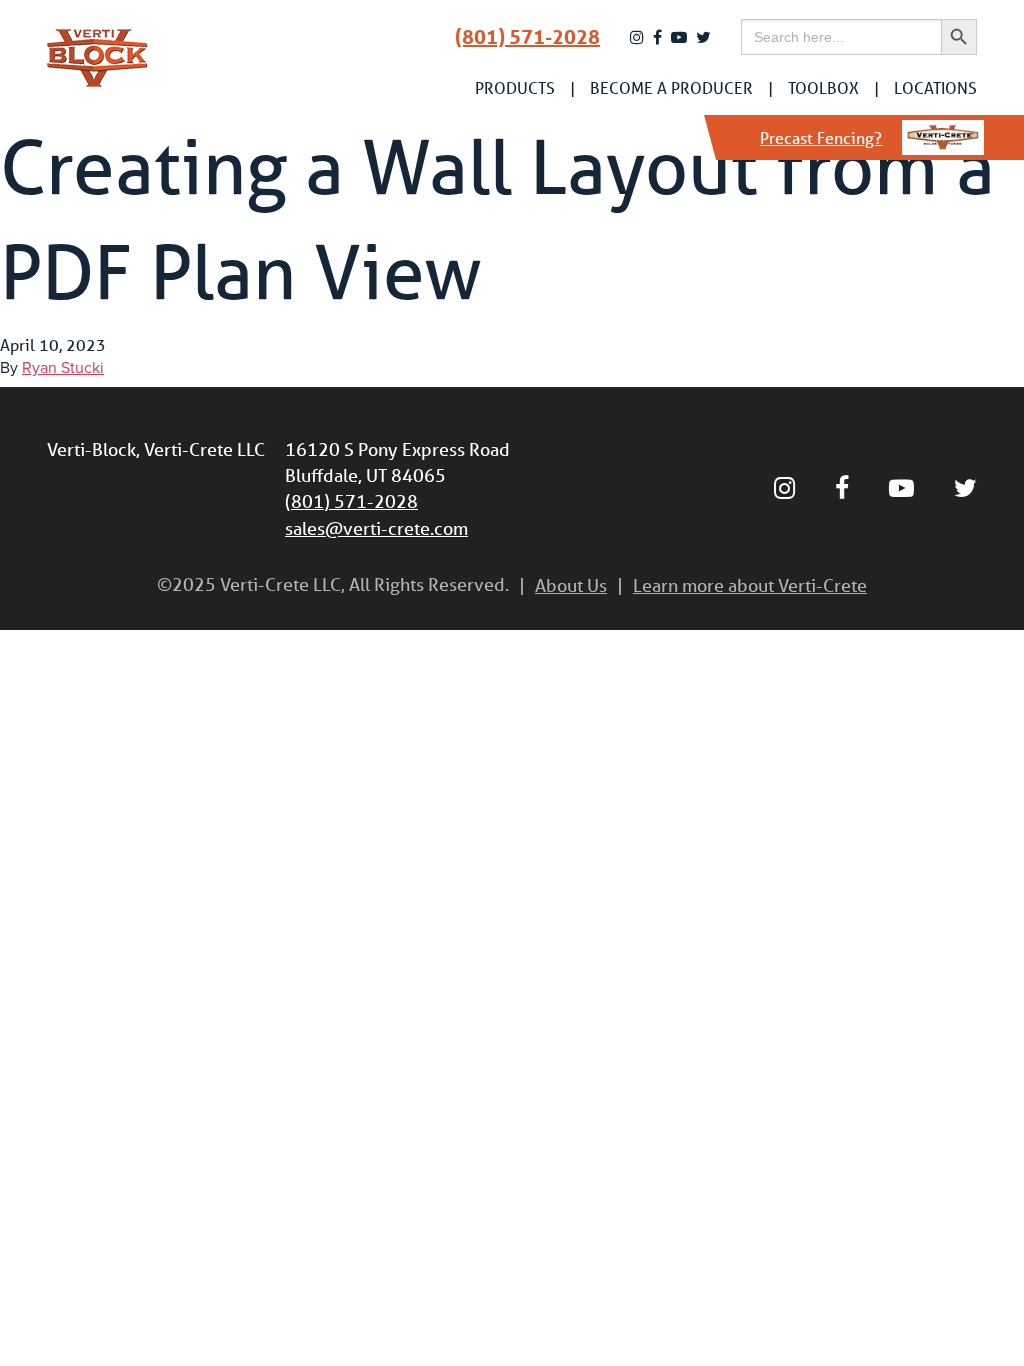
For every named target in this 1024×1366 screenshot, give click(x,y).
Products (515, 88)
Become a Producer (671, 88)
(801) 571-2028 (527, 37)
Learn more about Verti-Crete (750, 585)
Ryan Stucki (63, 368)
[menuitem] (515, 88)
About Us (571, 585)
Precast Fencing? (821, 137)
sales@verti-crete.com (376, 528)
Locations (935, 88)
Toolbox (823, 88)
